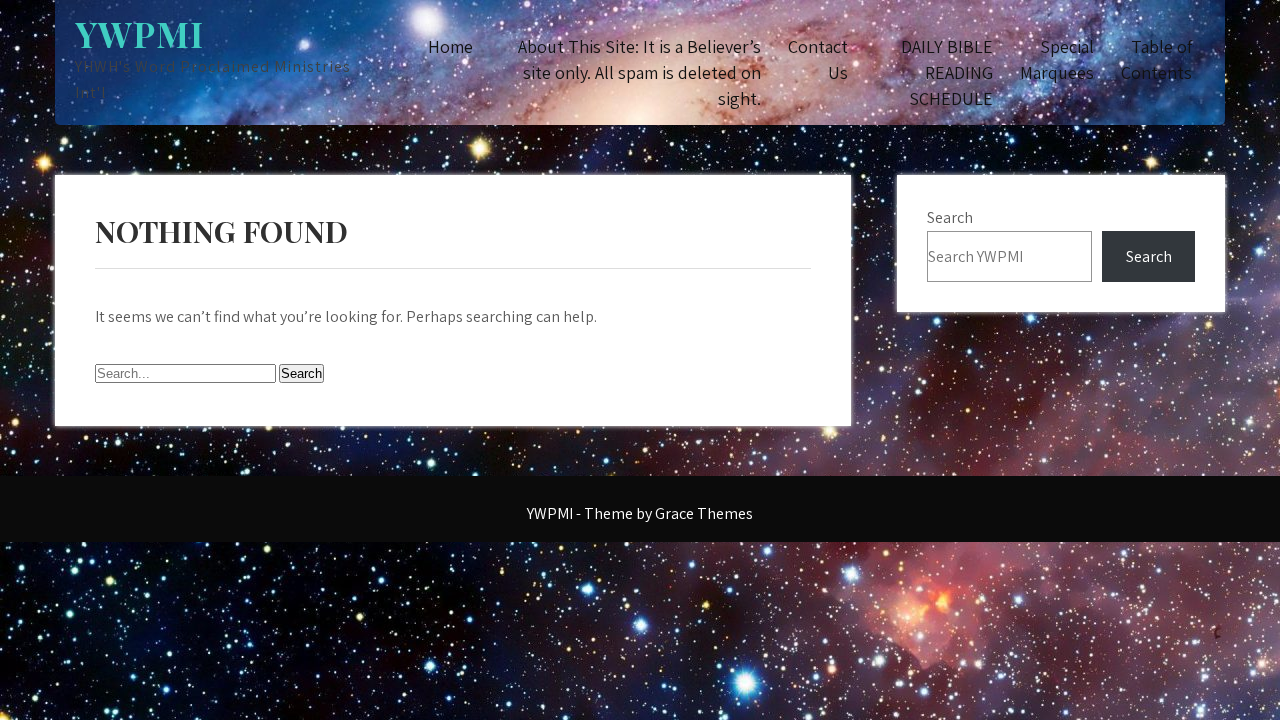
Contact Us (818, 59)
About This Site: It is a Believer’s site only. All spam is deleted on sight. (639, 72)
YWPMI (139, 33)
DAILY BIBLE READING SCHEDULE (947, 72)
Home (450, 46)
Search (950, 217)
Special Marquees (1057, 59)
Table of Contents (1156, 59)
